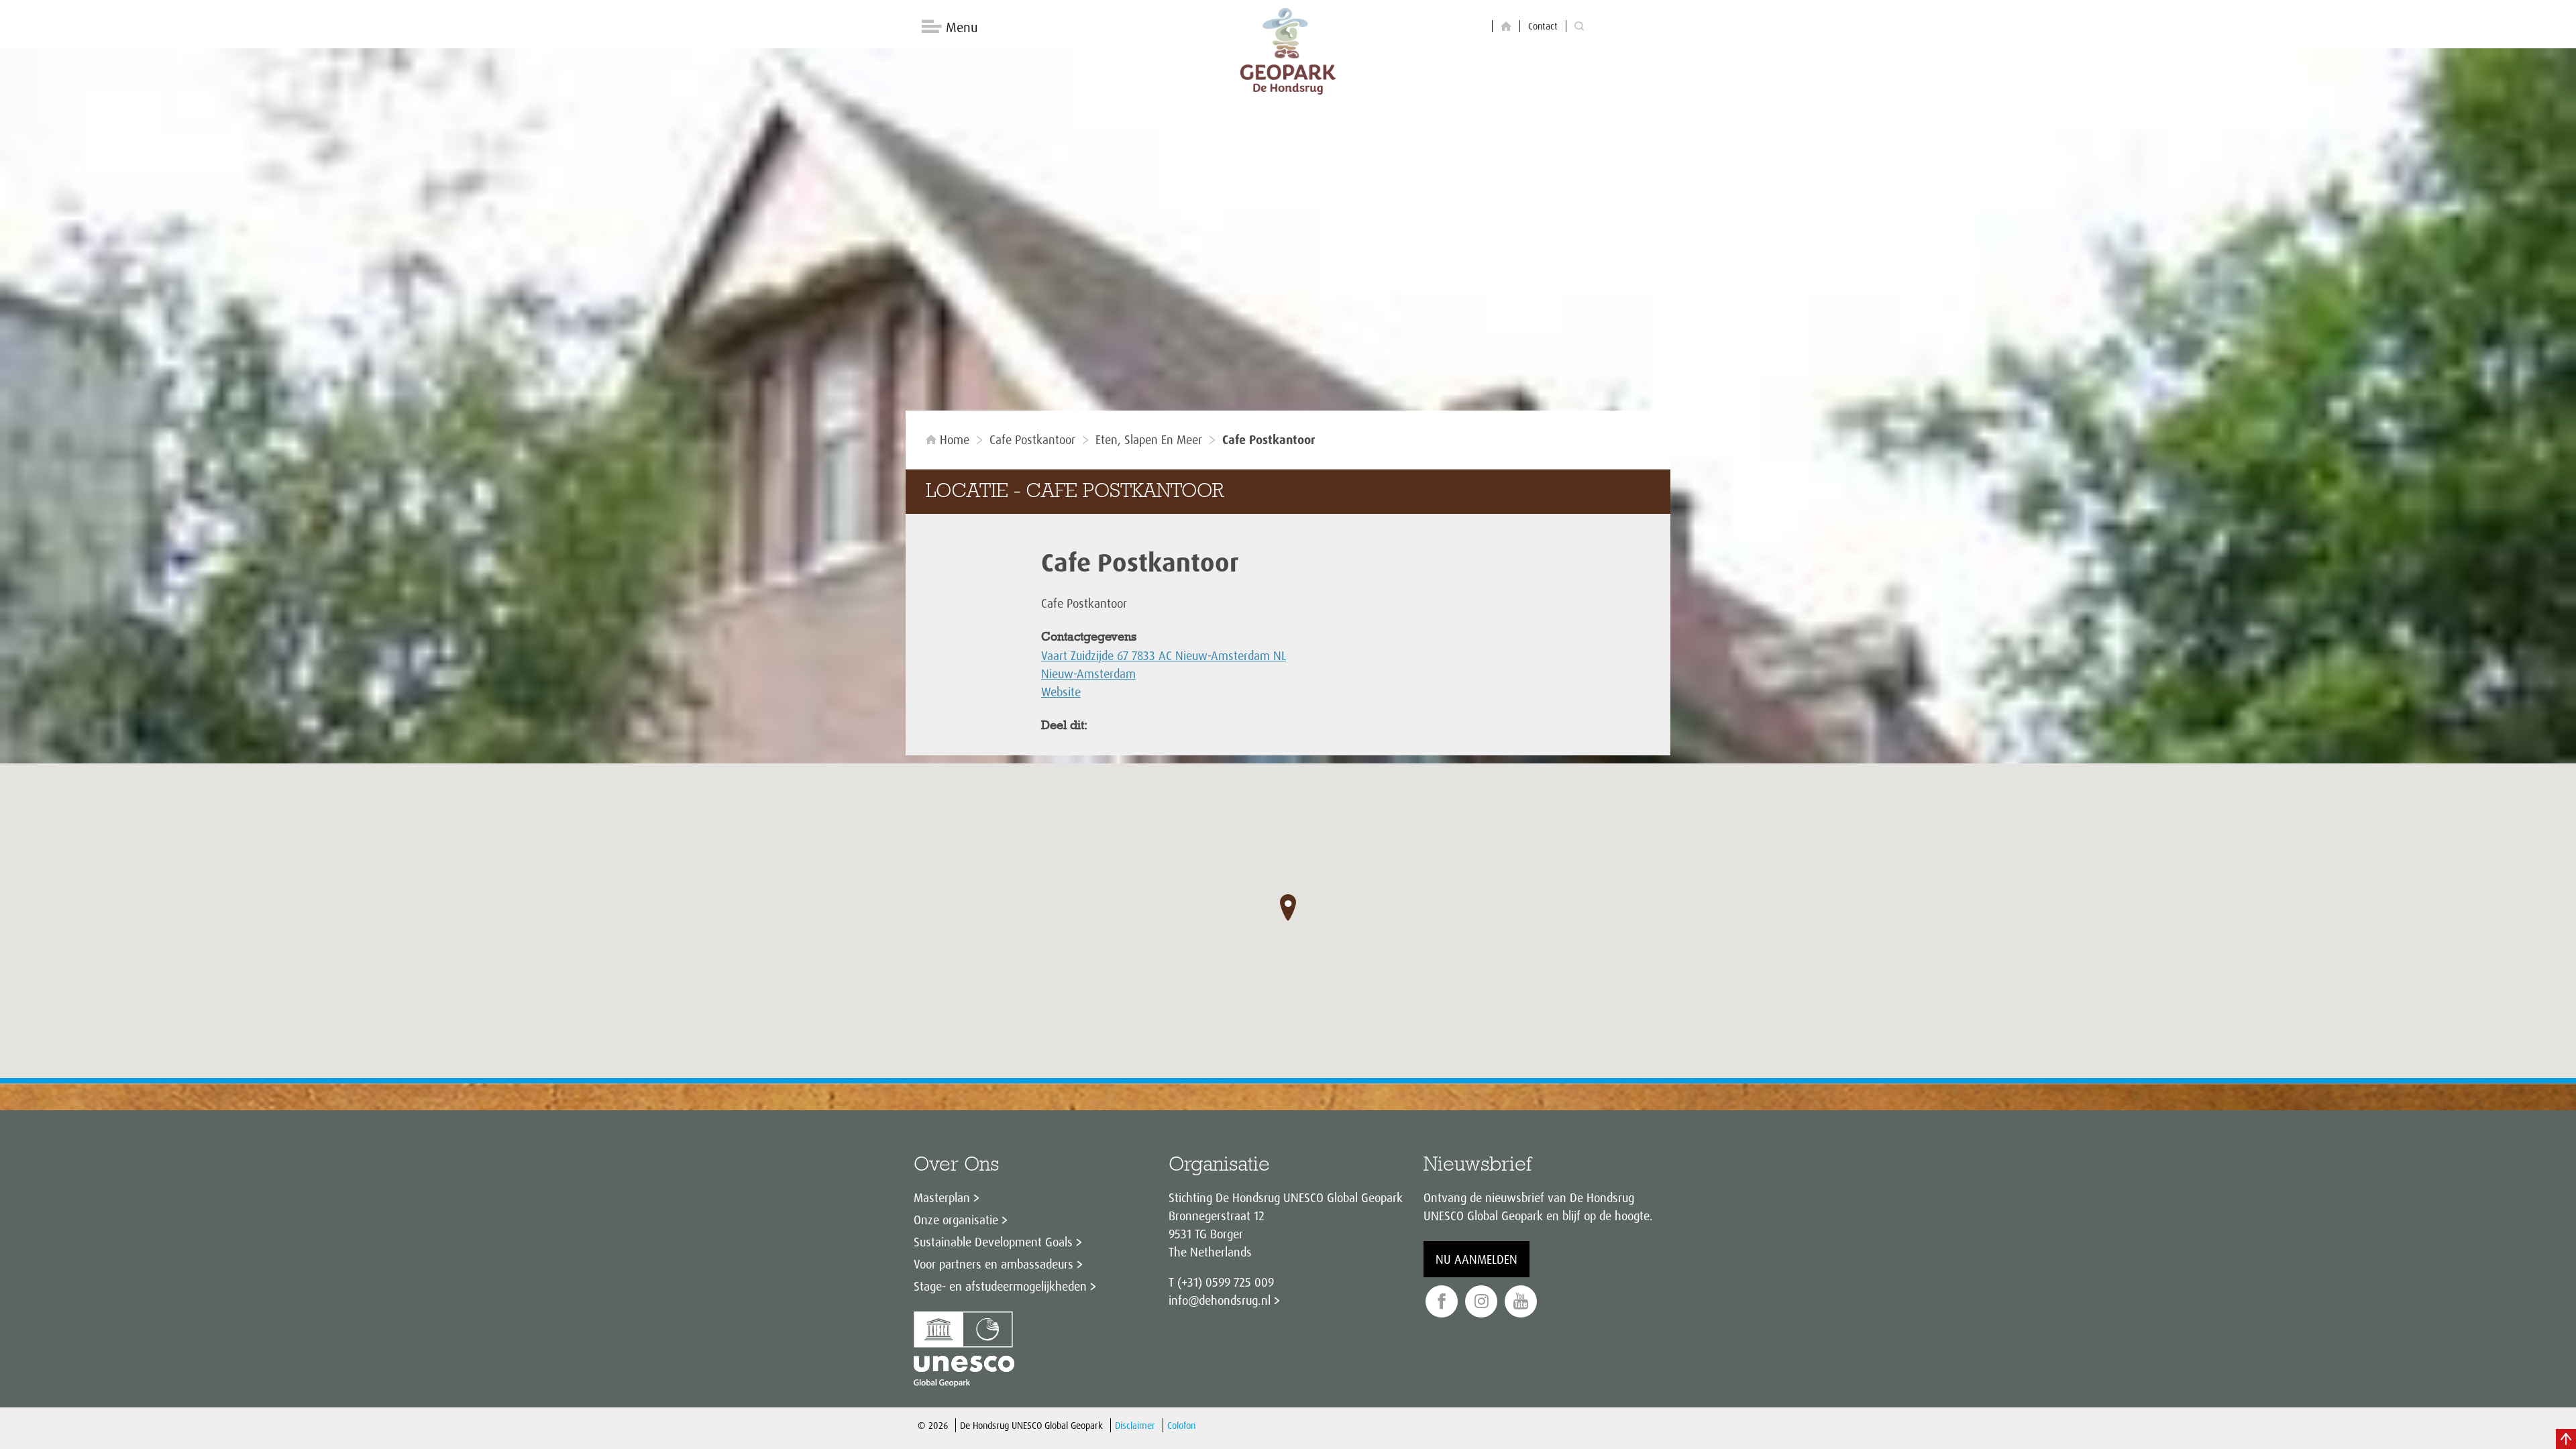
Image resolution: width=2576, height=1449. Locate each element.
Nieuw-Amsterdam (1088, 674)
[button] (1288, 908)
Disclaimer (1135, 1425)
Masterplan (942, 1197)
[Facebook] (1442, 1302)
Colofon (1181, 1425)
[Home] (1506, 26)
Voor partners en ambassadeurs (994, 1264)
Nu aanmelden (1477, 1259)
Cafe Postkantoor (1032, 439)
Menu (962, 27)
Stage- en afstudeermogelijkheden (1000, 1286)
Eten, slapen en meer (1149, 439)
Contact (1543, 26)
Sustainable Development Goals (993, 1242)
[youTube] (1521, 1302)
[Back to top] (2566, 1439)
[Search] (1579, 26)
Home (955, 439)
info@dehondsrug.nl (1220, 1300)
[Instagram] (1481, 1302)
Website (1061, 692)
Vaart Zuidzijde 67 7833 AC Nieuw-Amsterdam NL (1164, 655)
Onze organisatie (956, 1220)
